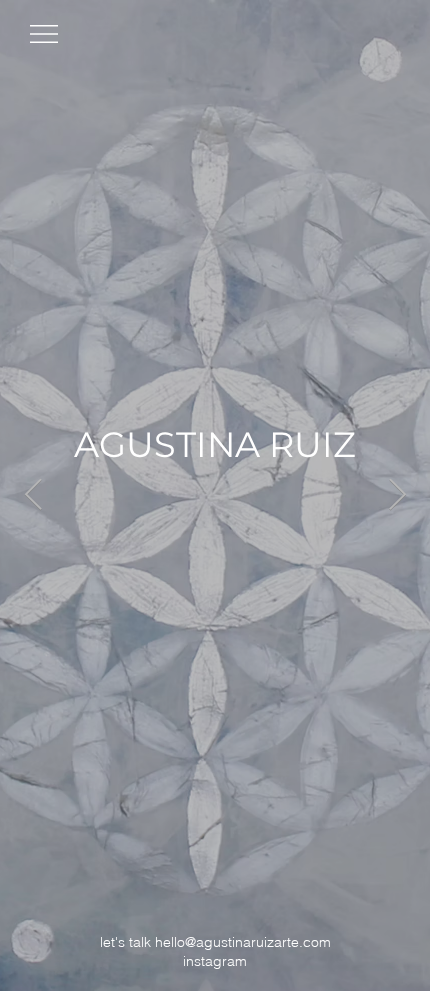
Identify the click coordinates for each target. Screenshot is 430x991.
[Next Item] (397, 496)
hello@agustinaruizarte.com (243, 942)
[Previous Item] (33, 496)
